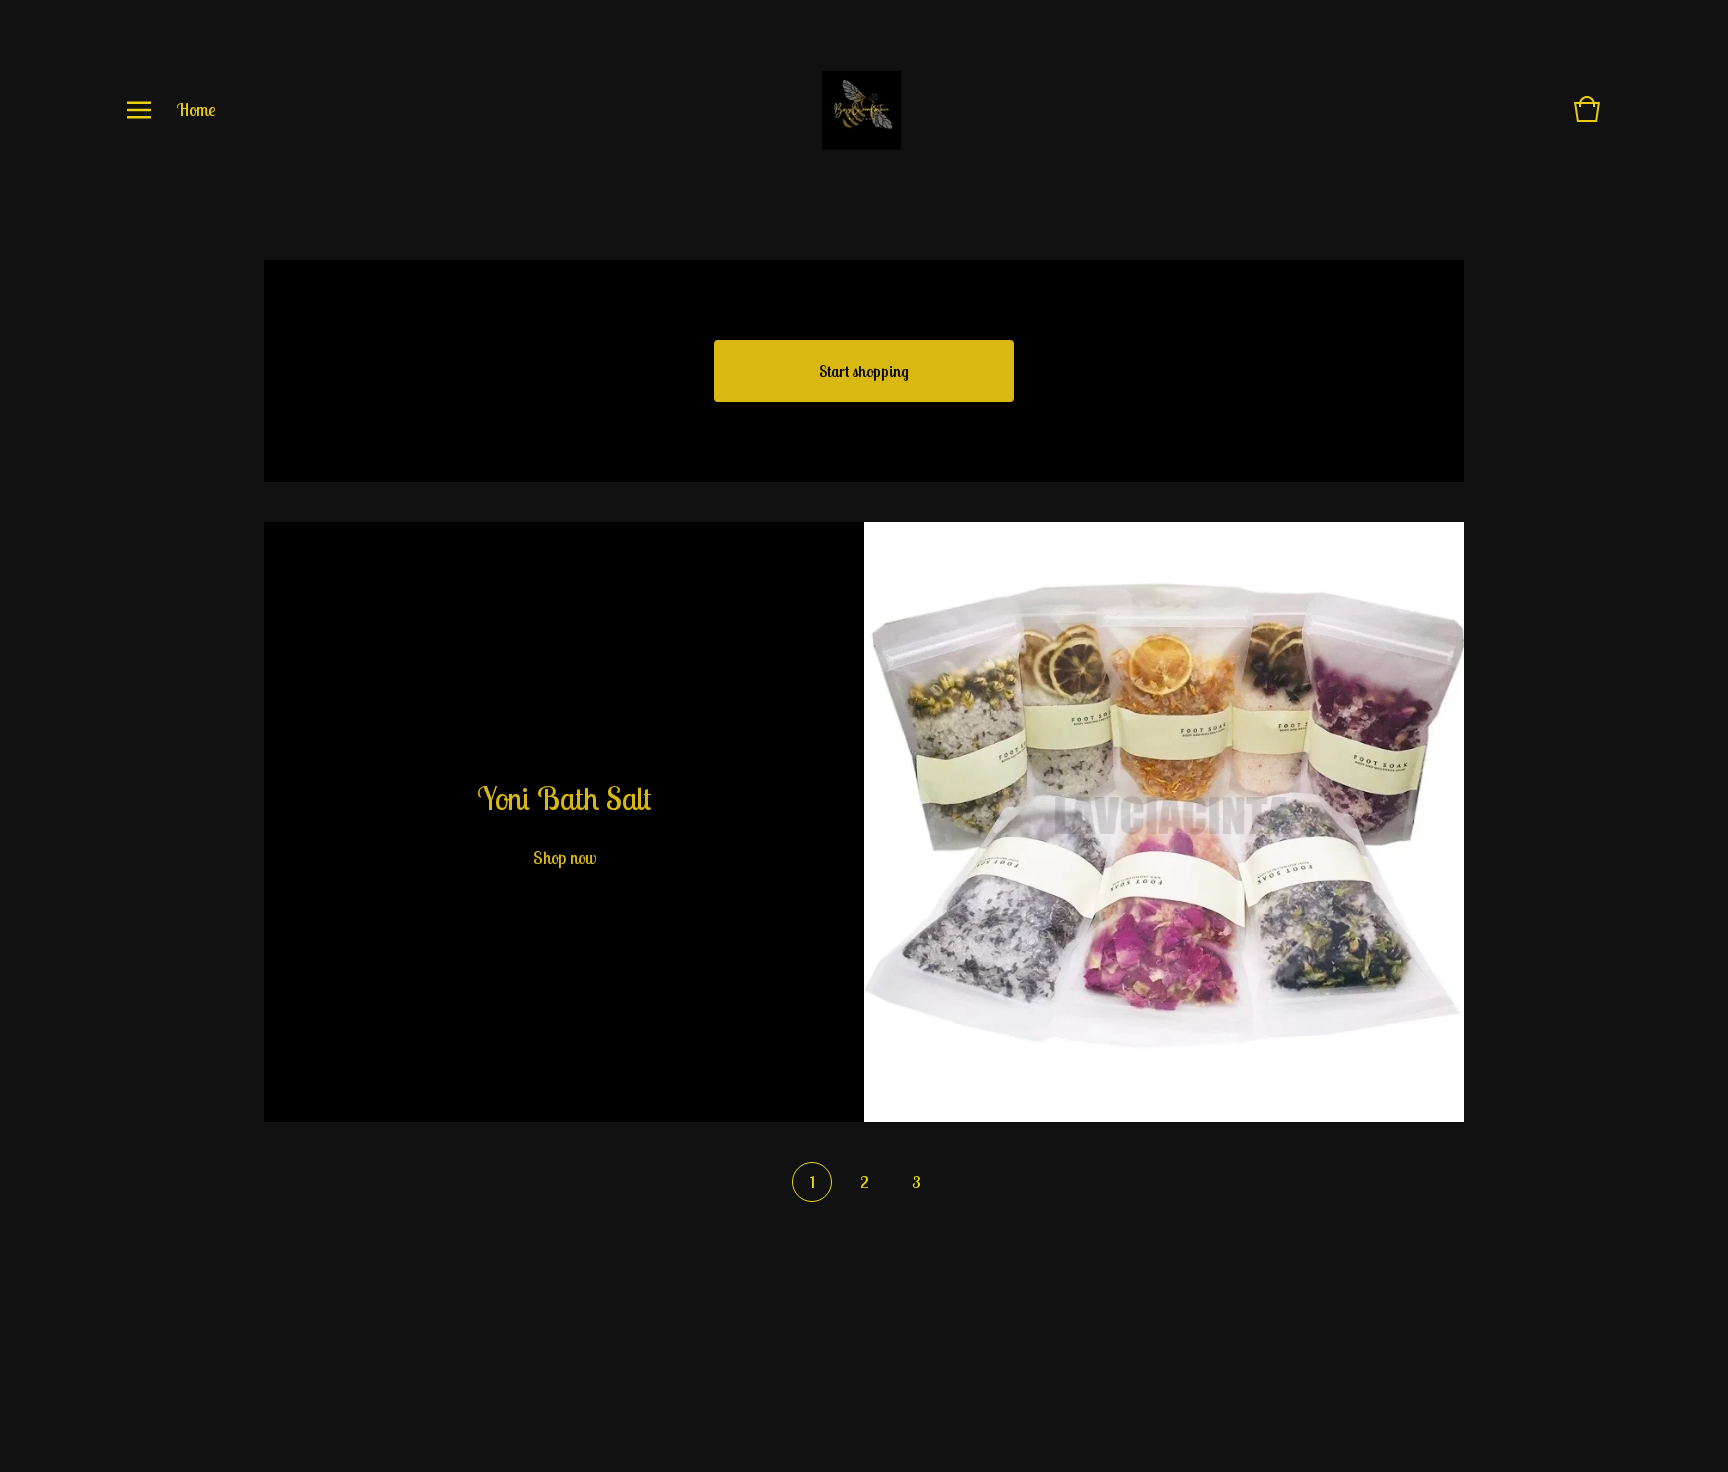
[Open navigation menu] (139, 110)
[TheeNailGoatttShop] (861, 110)
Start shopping (864, 371)
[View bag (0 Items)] (1587, 118)
